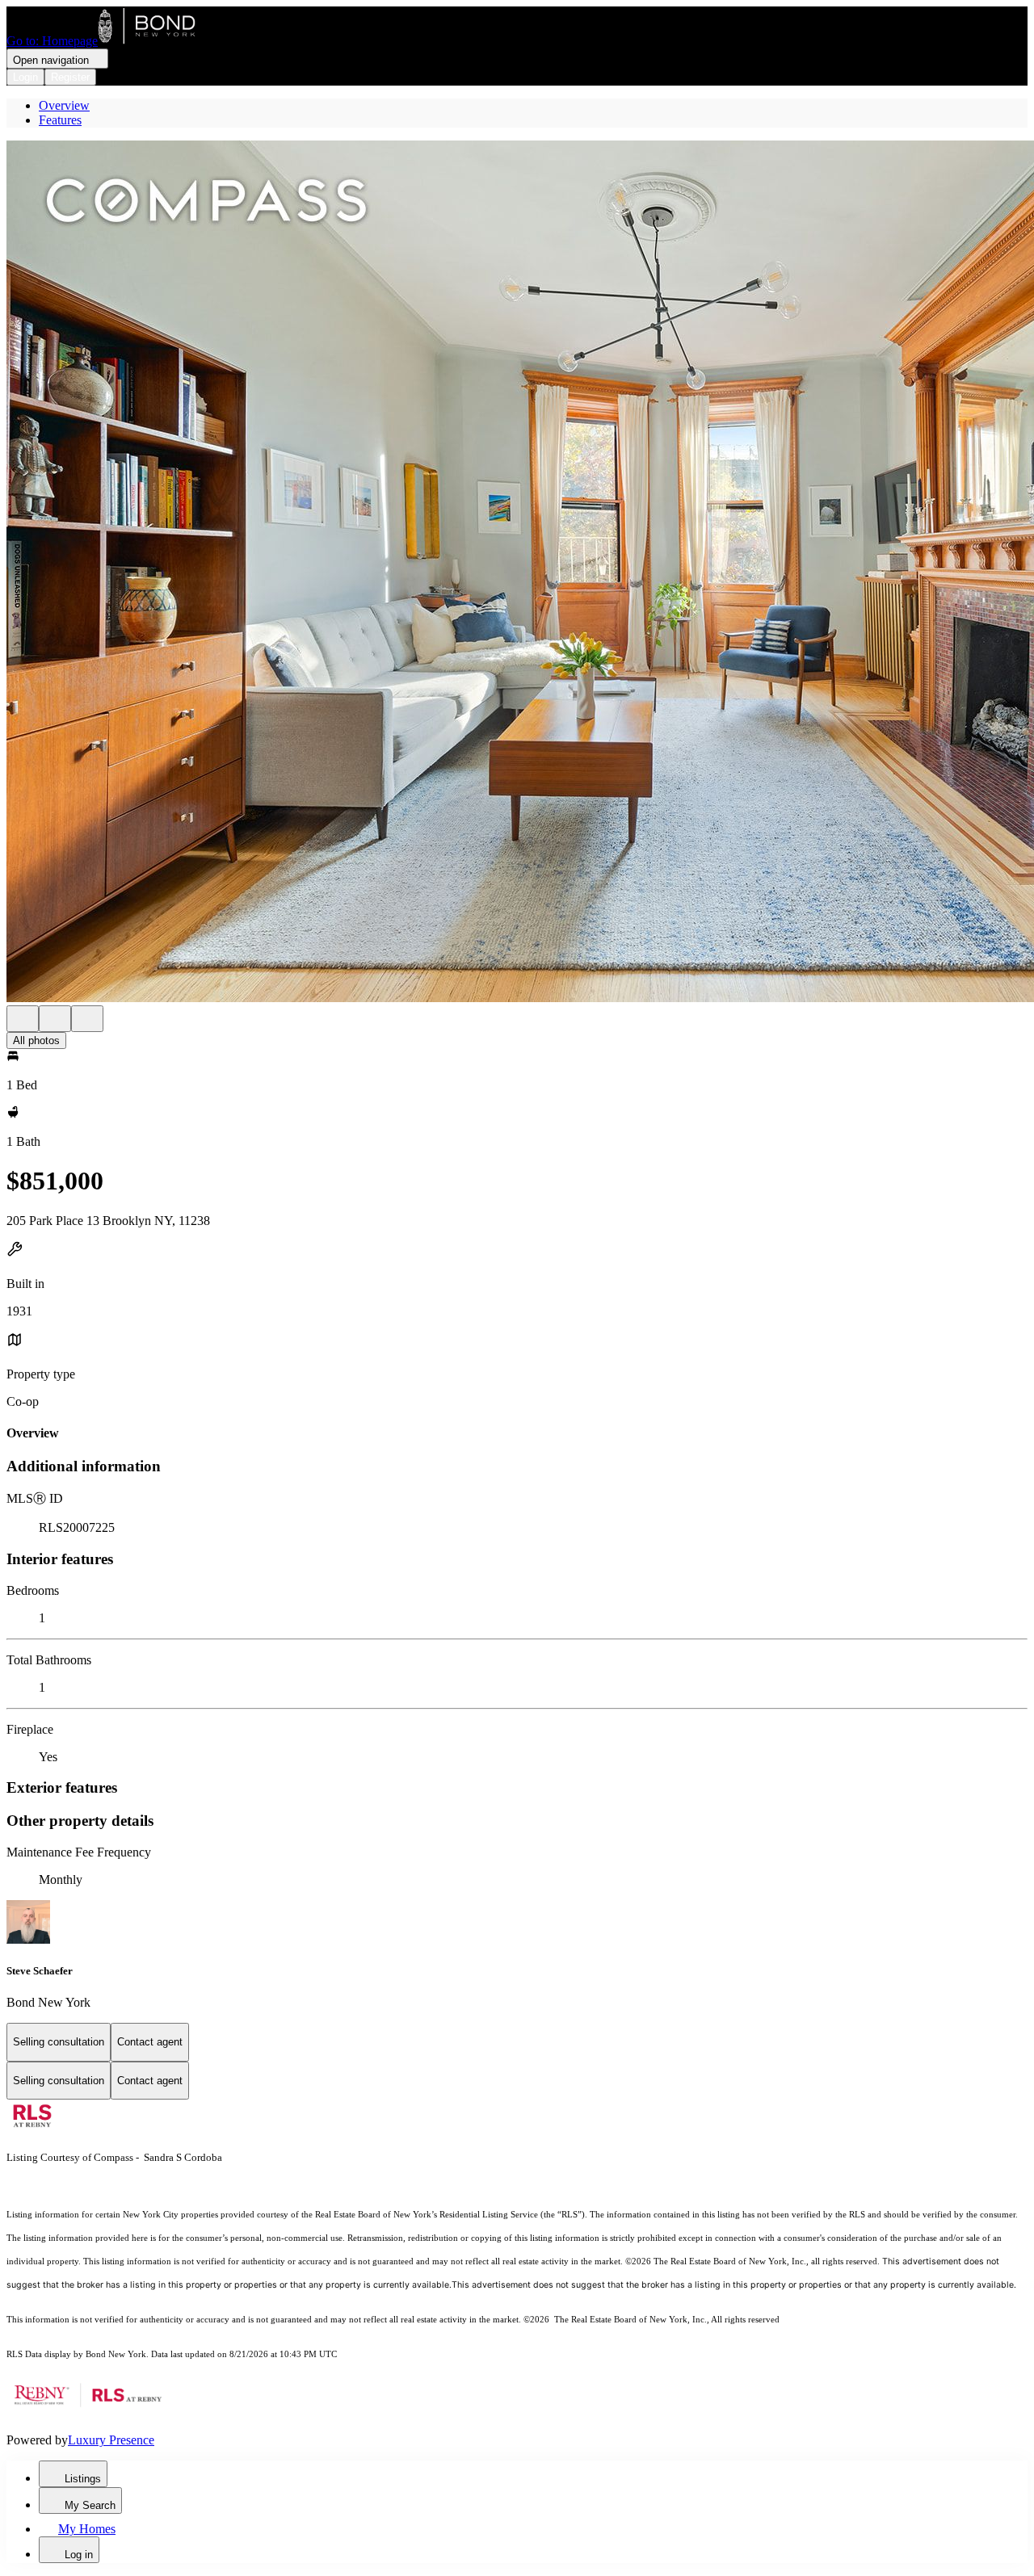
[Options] (23, 1019)
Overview (64, 105)
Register (70, 77)
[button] (517, 573)
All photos (36, 1040)
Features (60, 120)
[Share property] (87, 1019)
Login (25, 77)
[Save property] (55, 1019)
